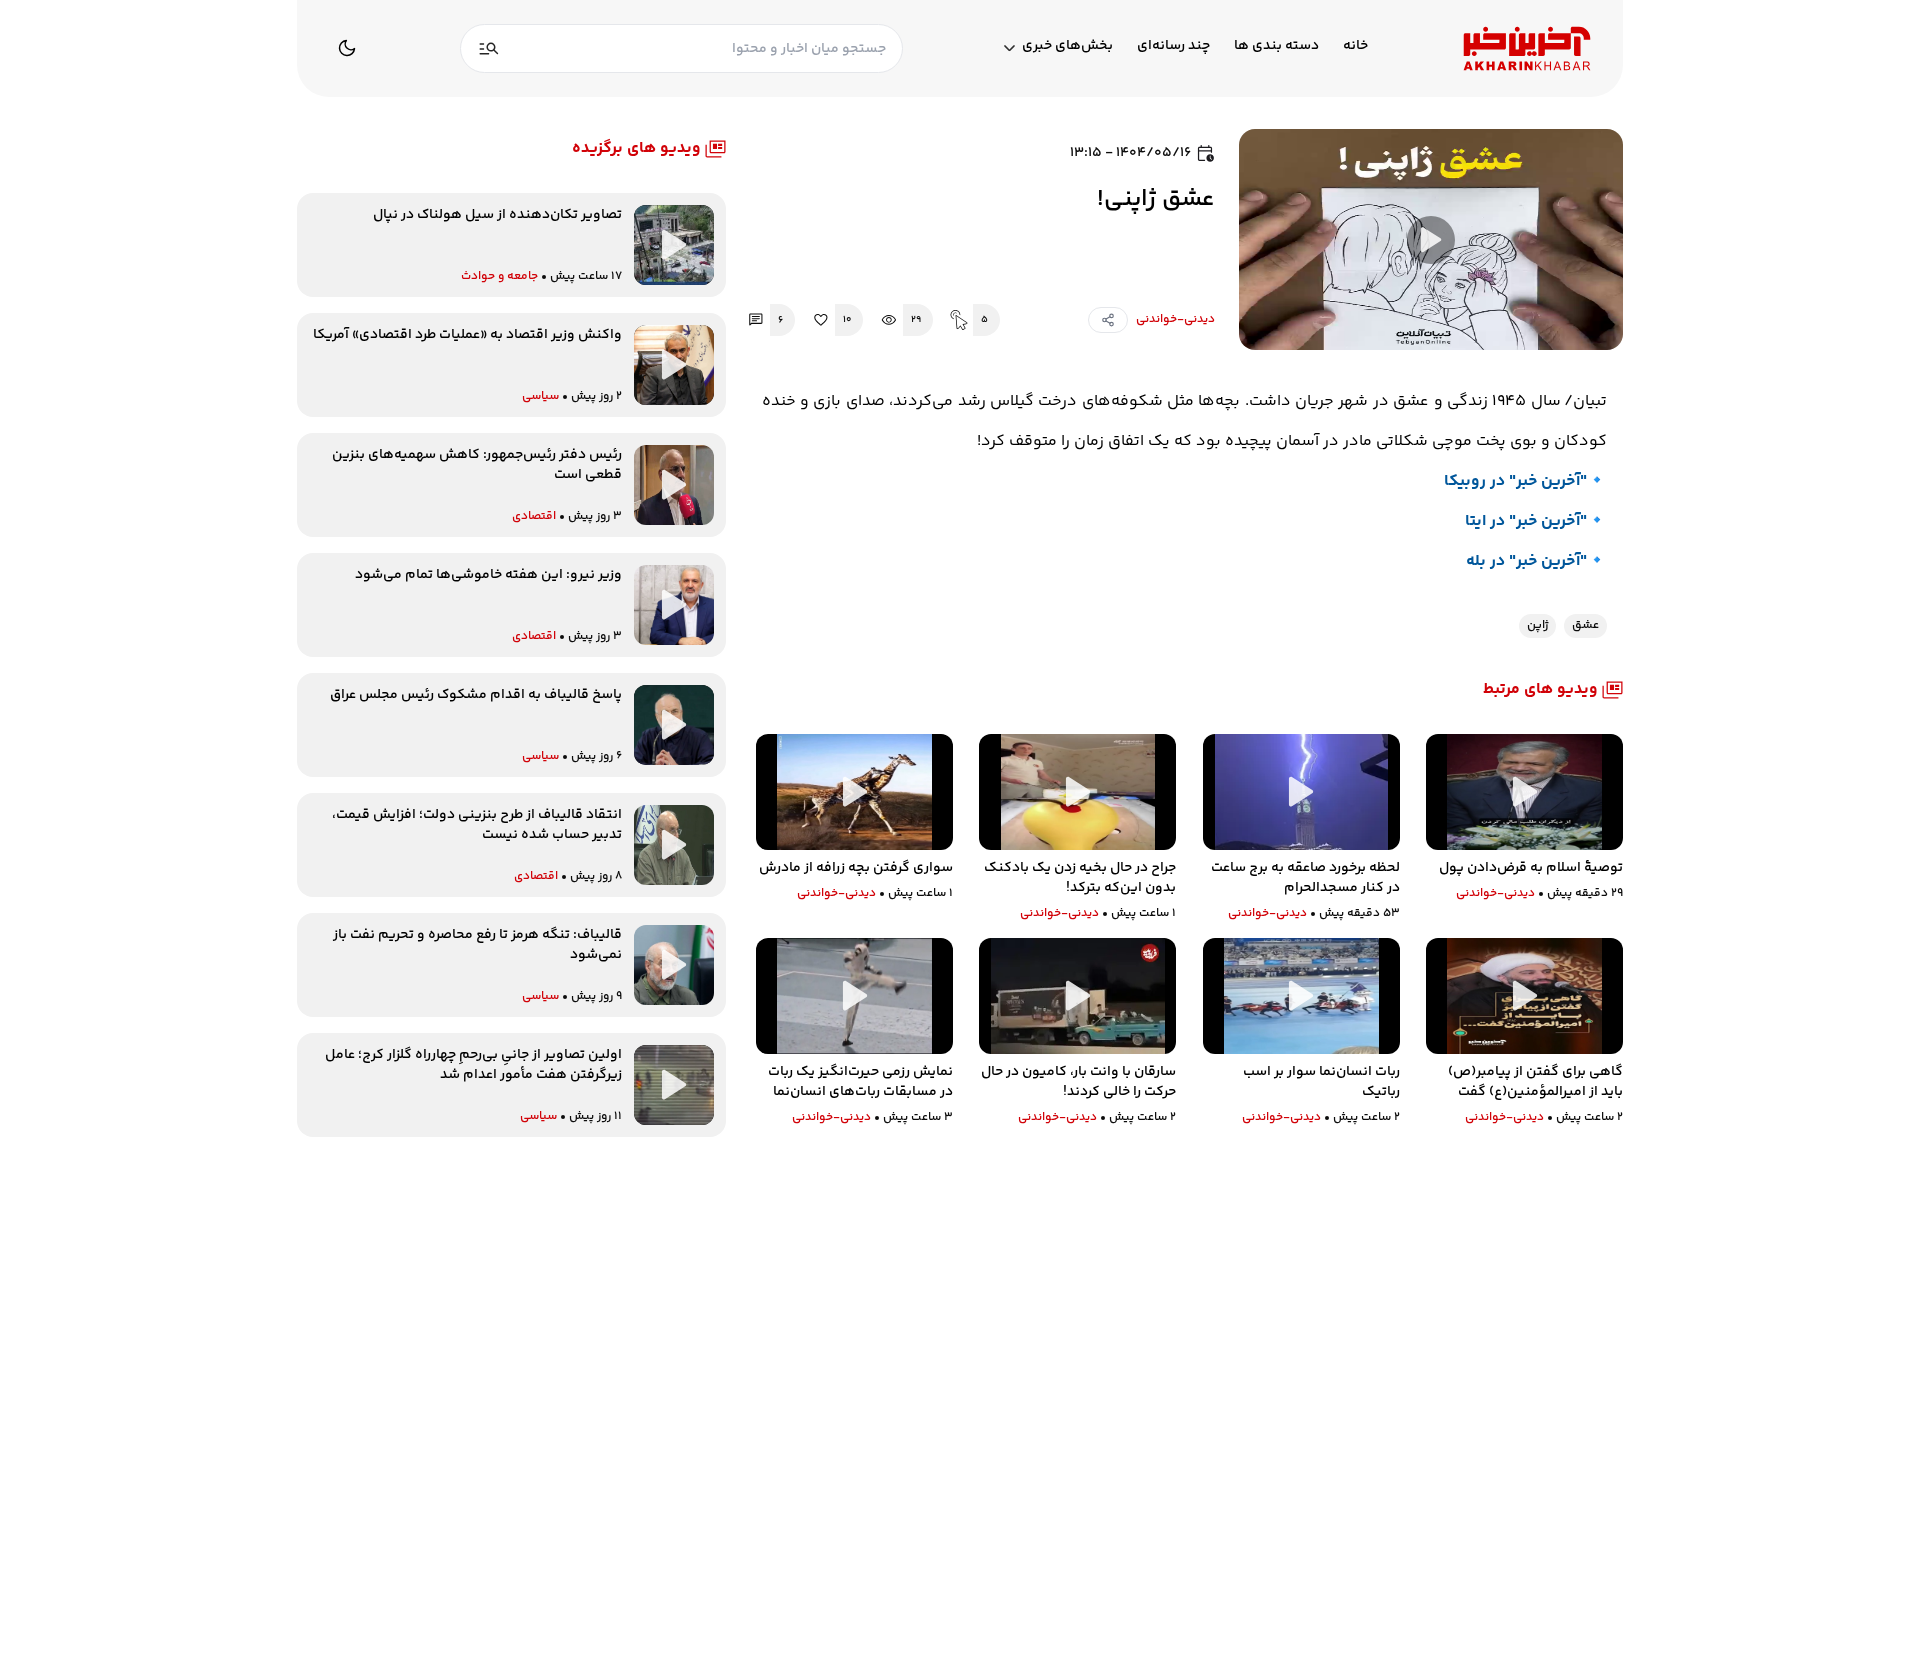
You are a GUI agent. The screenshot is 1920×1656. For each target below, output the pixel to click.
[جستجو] (489, 48)
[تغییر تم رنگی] (347, 48)
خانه (1355, 46)
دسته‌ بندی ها (1276, 46)
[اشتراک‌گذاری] (1108, 320)
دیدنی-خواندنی (1175, 319)
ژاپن (1537, 625)
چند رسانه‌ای (1173, 46)
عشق (1585, 625)
